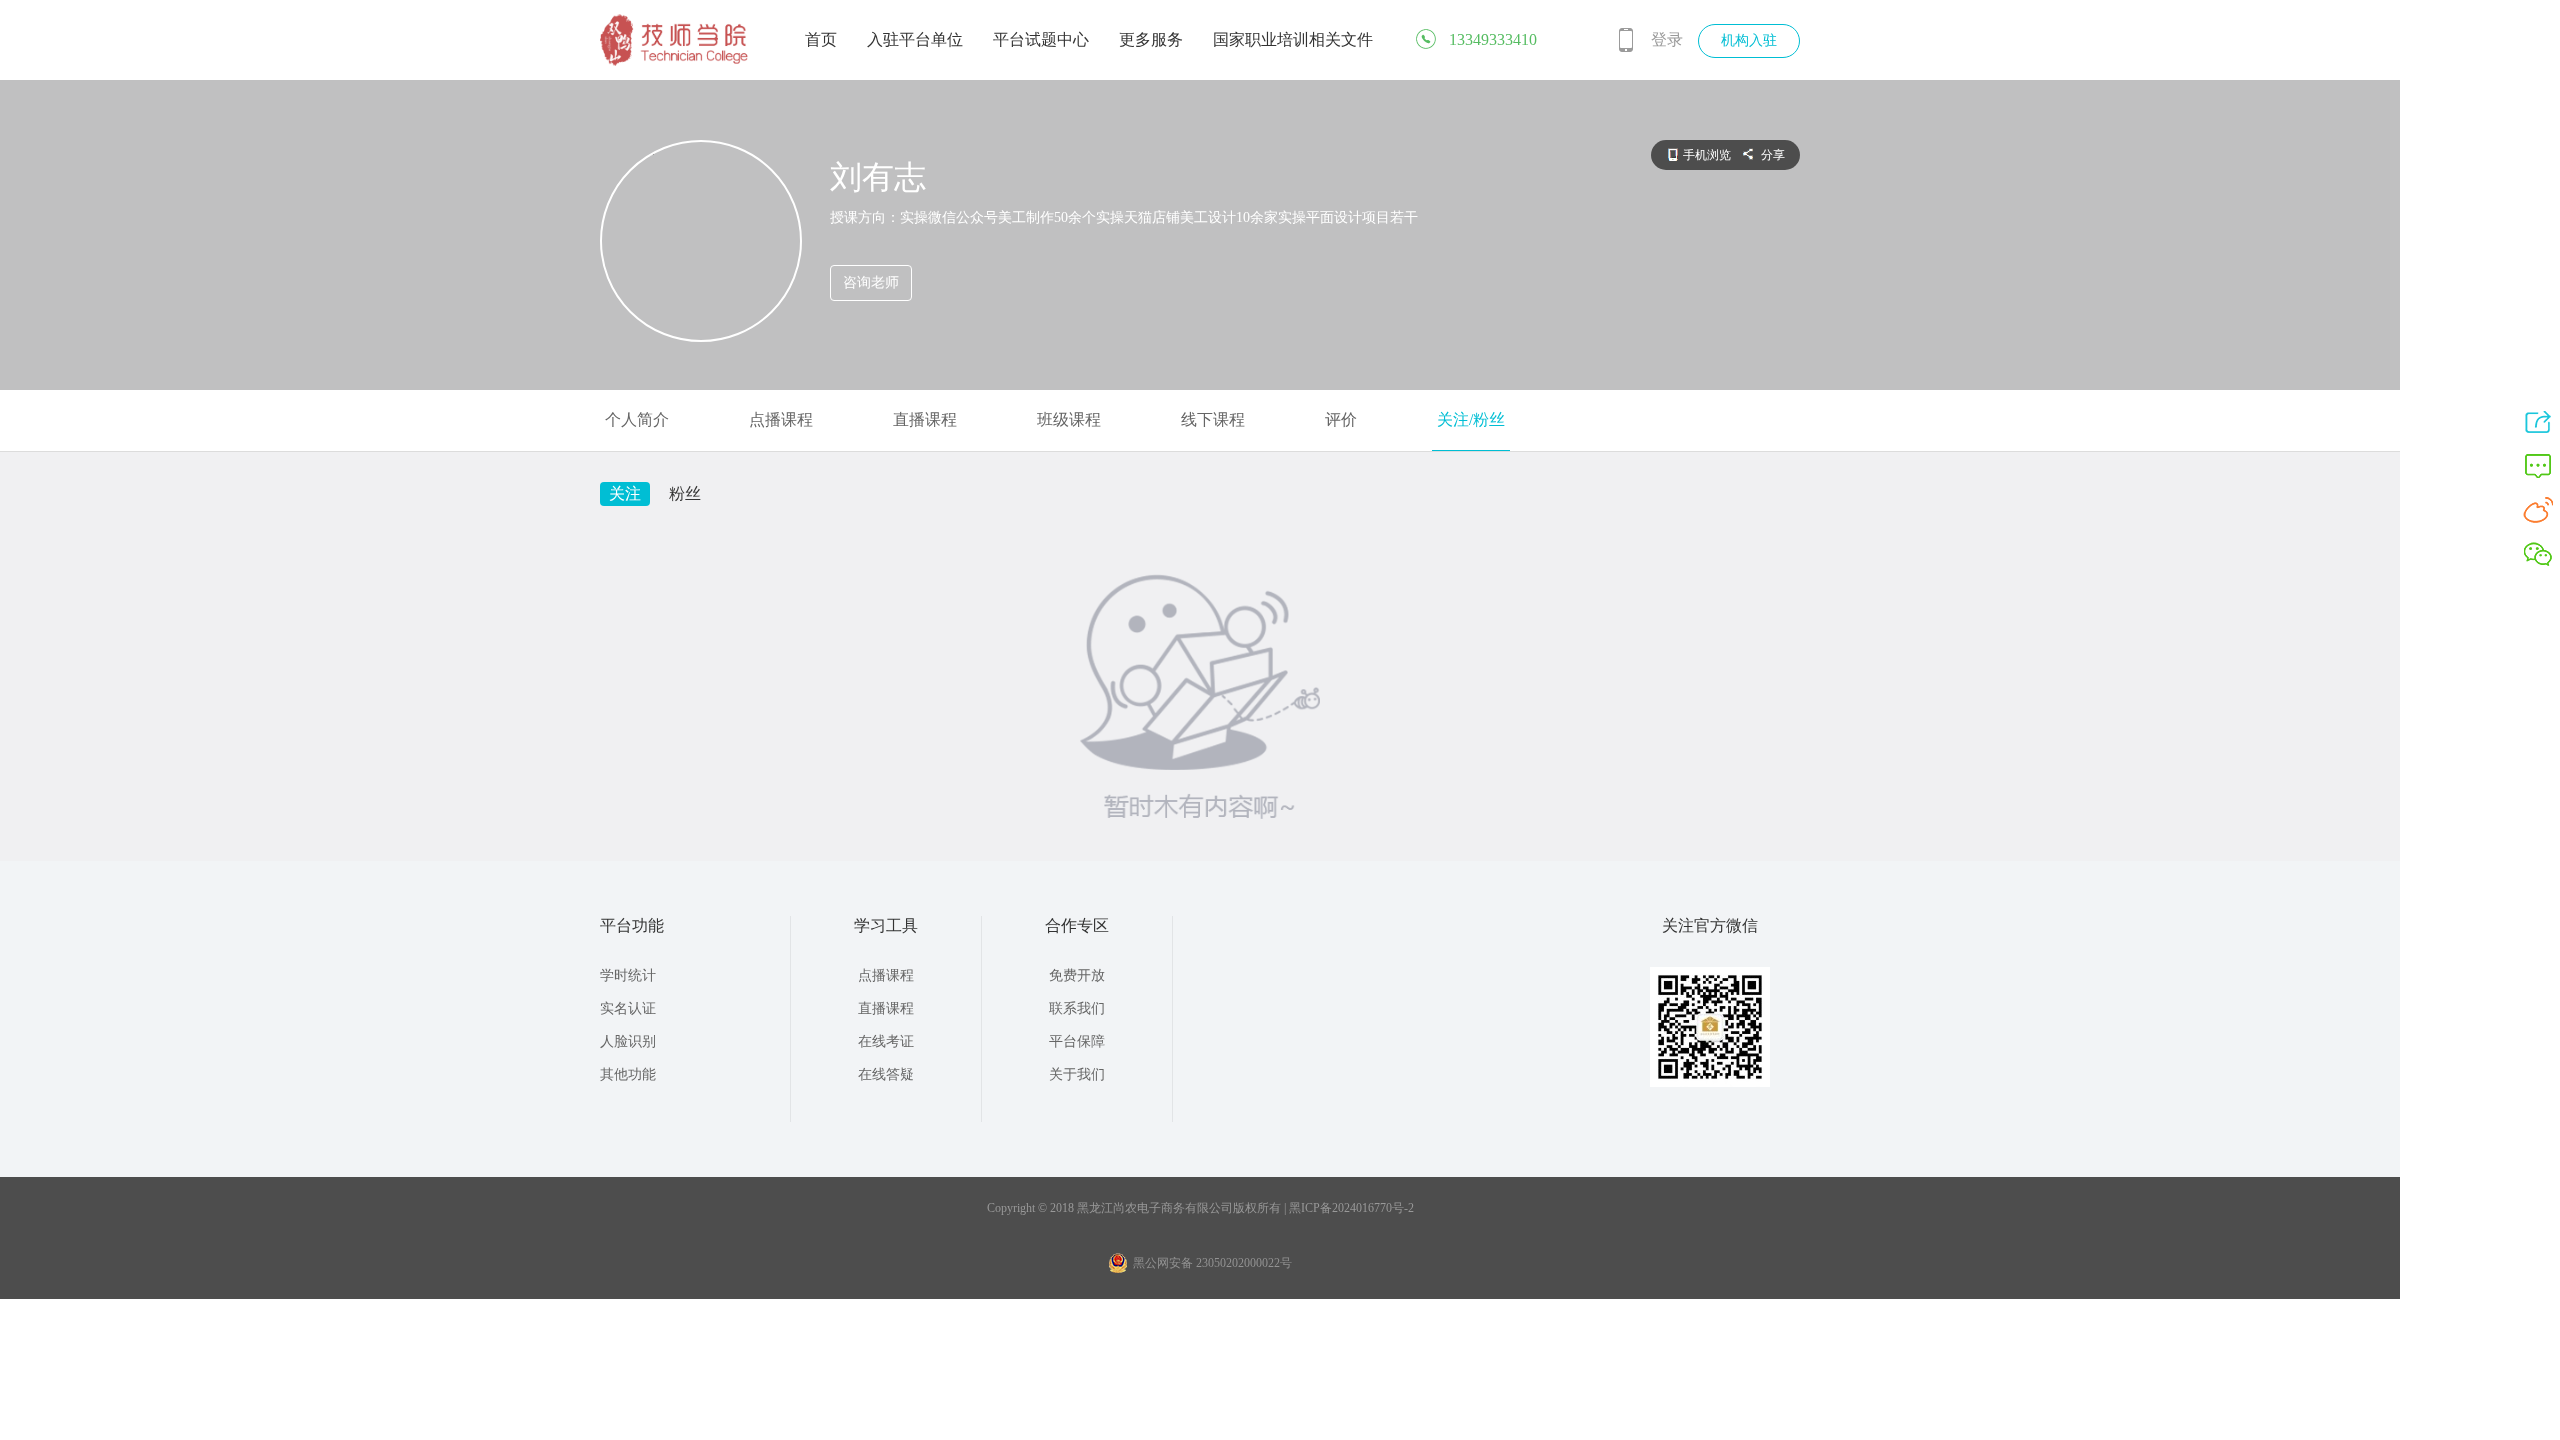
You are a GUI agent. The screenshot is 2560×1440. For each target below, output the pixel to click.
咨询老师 (871, 282)
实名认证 (628, 1008)
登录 (1667, 39)
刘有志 (878, 177)
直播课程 (925, 419)
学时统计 (628, 975)
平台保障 (1077, 1041)
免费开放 (1077, 975)
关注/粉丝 (1471, 419)
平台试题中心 (1041, 39)
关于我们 (1077, 1074)
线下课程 (1213, 419)
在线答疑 (886, 1074)
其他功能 (628, 1074)
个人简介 (637, 419)
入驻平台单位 (915, 39)
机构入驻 (1749, 40)
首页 (821, 39)
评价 (1341, 419)
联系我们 (1077, 1008)
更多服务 (1151, 39)
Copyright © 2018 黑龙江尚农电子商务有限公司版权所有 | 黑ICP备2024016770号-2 (1200, 1208)
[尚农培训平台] (675, 62)
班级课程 (1069, 419)
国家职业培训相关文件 (1293, 39)
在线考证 (886, 1041)
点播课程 (781, 419)
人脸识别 (628, 1041)
